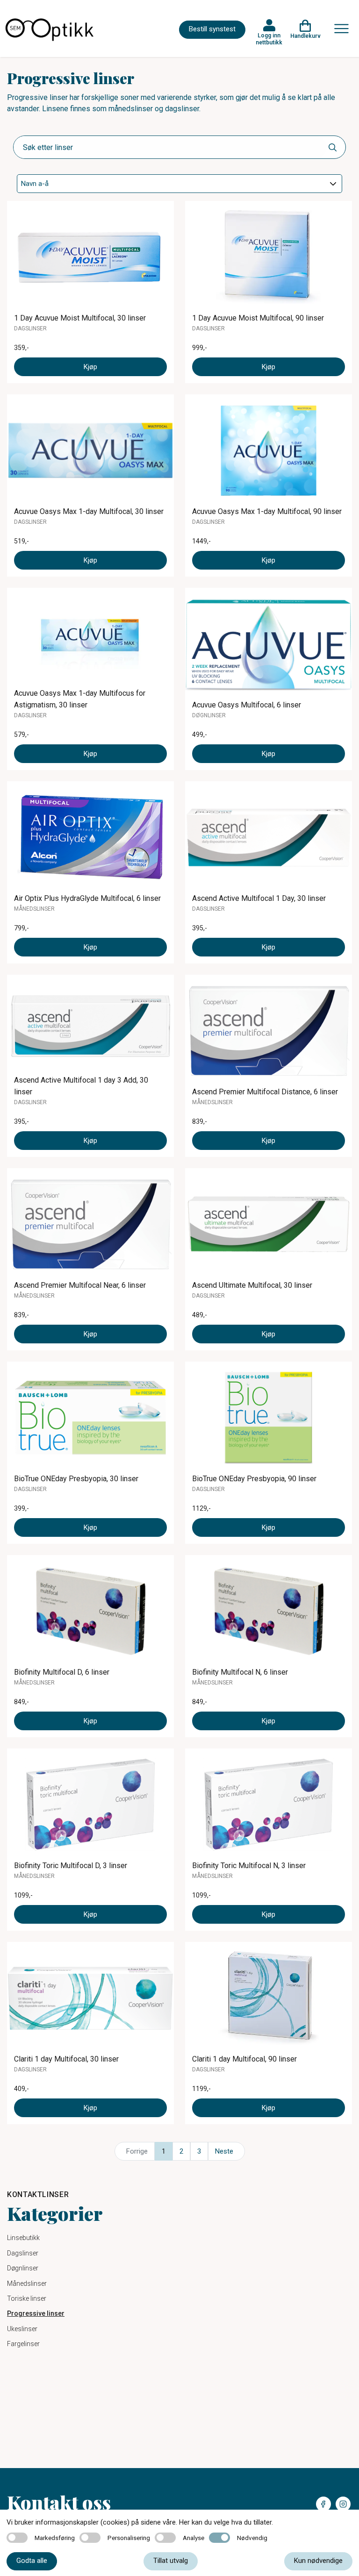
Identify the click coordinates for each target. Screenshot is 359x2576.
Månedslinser (27, 2283)
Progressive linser (36, 2313)
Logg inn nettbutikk (269, 39)
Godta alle (32, 2561)
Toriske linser (27, 2298)
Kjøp (90, 367)
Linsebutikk (23, 2238)
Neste (224, 2151)
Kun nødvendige (318, 2561)
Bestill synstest (212, 29)
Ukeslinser (22, 2329)
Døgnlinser (23, 2268)
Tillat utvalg (171, 2561)
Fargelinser (23, 2344)
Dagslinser (23, 2253)
